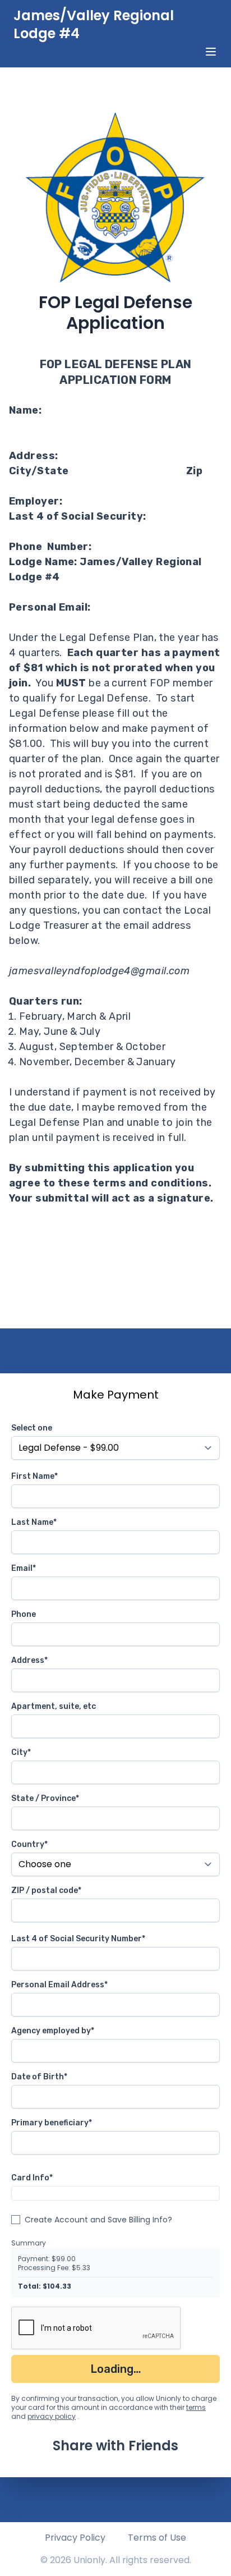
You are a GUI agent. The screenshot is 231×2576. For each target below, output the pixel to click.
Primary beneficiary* (52, 2123)
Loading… (116, 2369)
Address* (29, 1660)
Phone (24, 1614)
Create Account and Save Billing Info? (98, 2220)
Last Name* (34, 1522)
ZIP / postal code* (46, 1890)
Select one (32, 1428)
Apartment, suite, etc (54, 1706)
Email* (24, 1568)
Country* (29, 1844)
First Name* (34, 1476)
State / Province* (45, 1798)
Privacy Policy (75, 2538)
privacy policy (52, 2416)
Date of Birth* (39, 2077)
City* (21, 1752)
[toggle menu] (211, 52)
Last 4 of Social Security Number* (78, 1939)
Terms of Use (157, 2538)
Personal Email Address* (59, 1985)
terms (196, 2407)
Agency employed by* (53, 2031)
